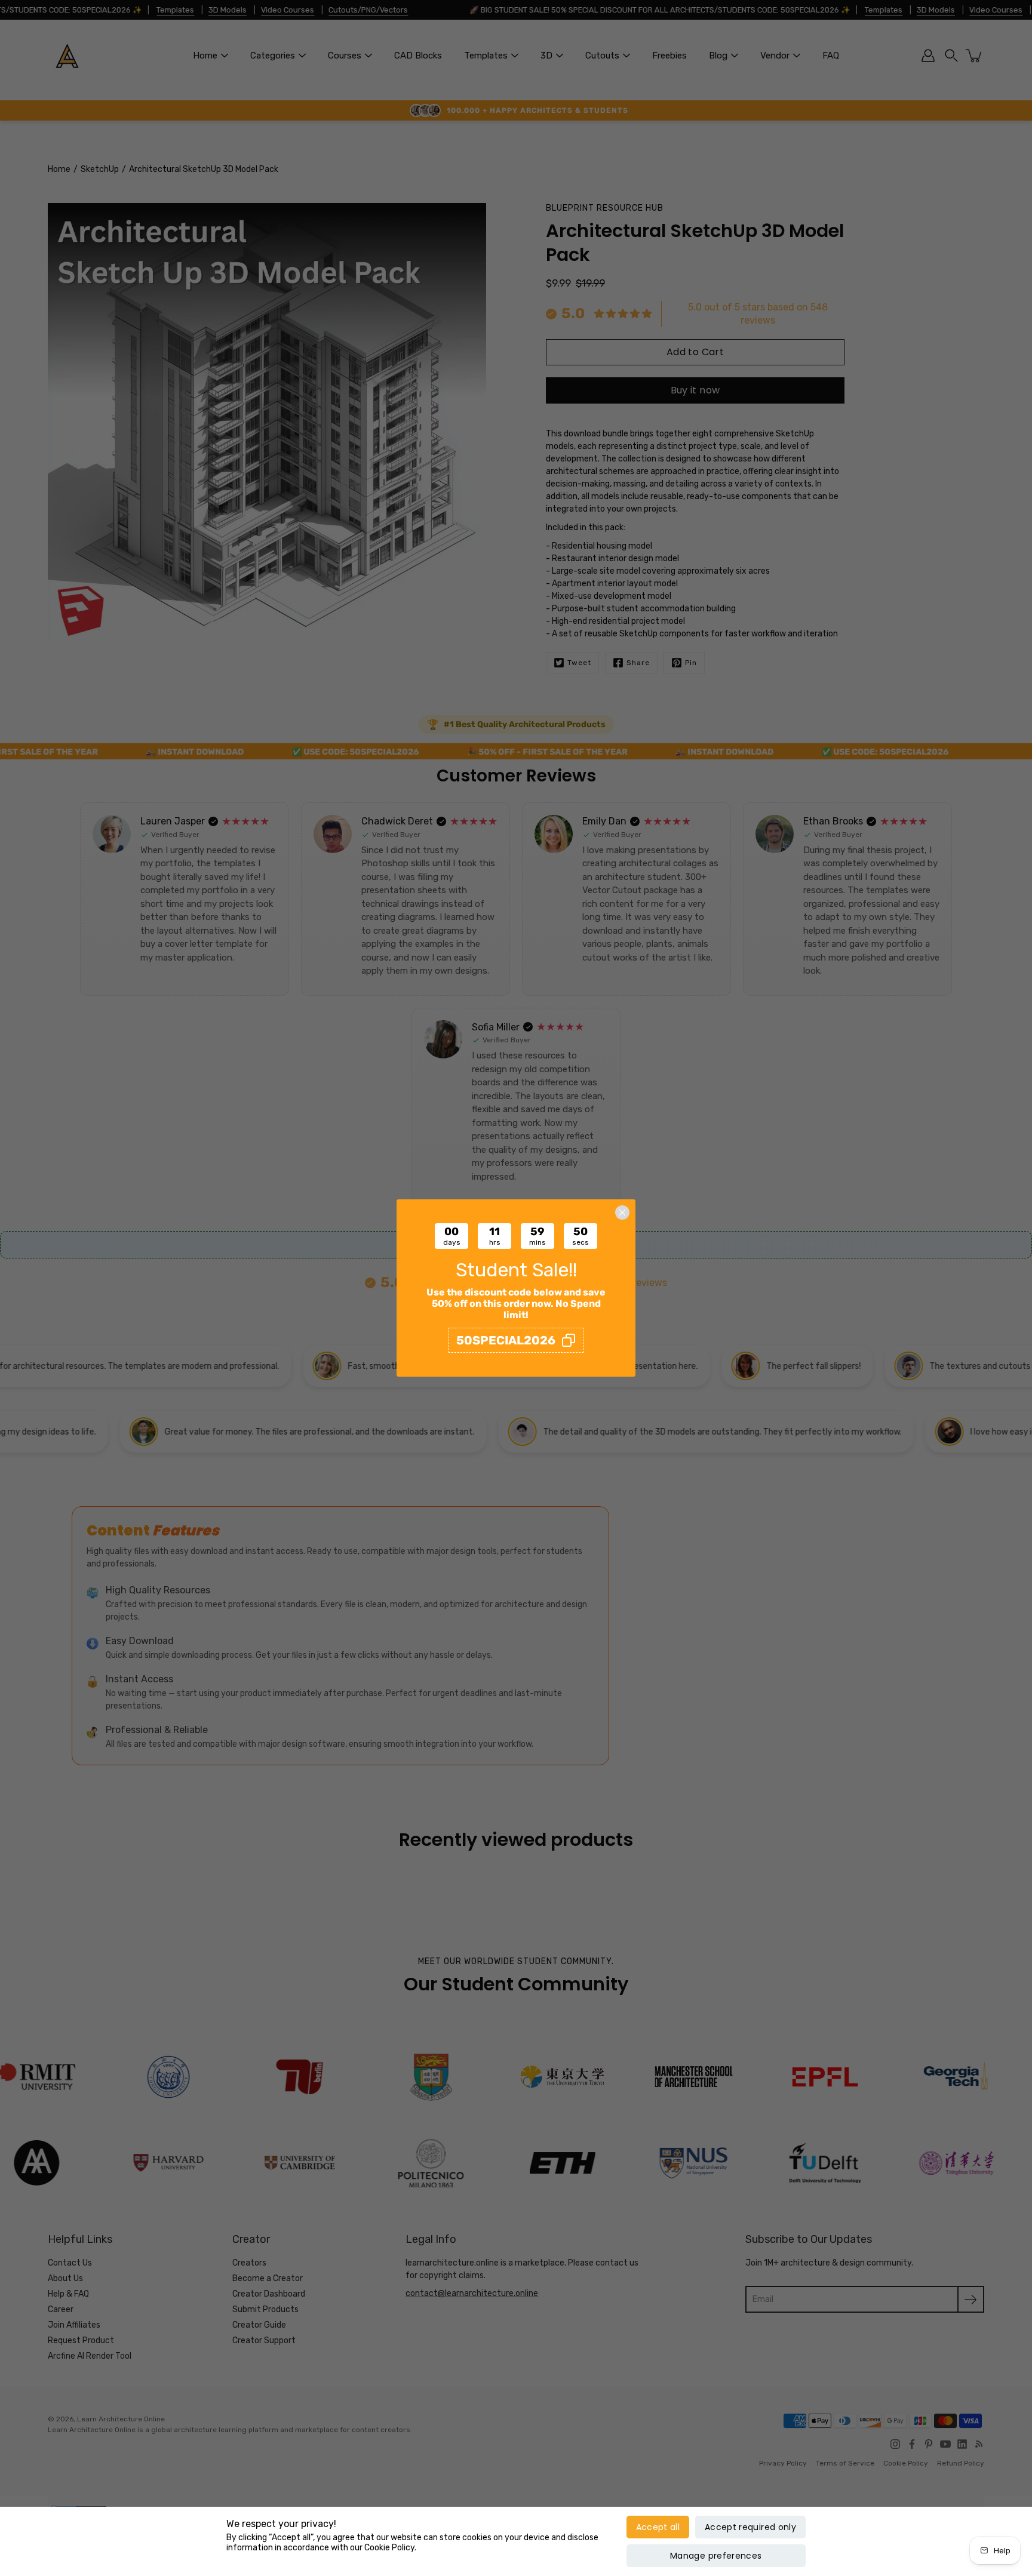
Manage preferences (716, 2556)
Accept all (658, 2527)
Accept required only (750, 2527)
